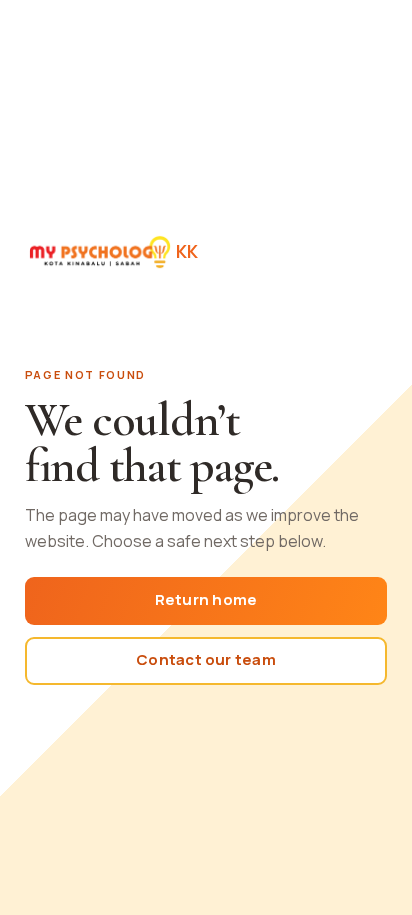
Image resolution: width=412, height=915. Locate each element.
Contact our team (206, 659)
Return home (206, 599)
